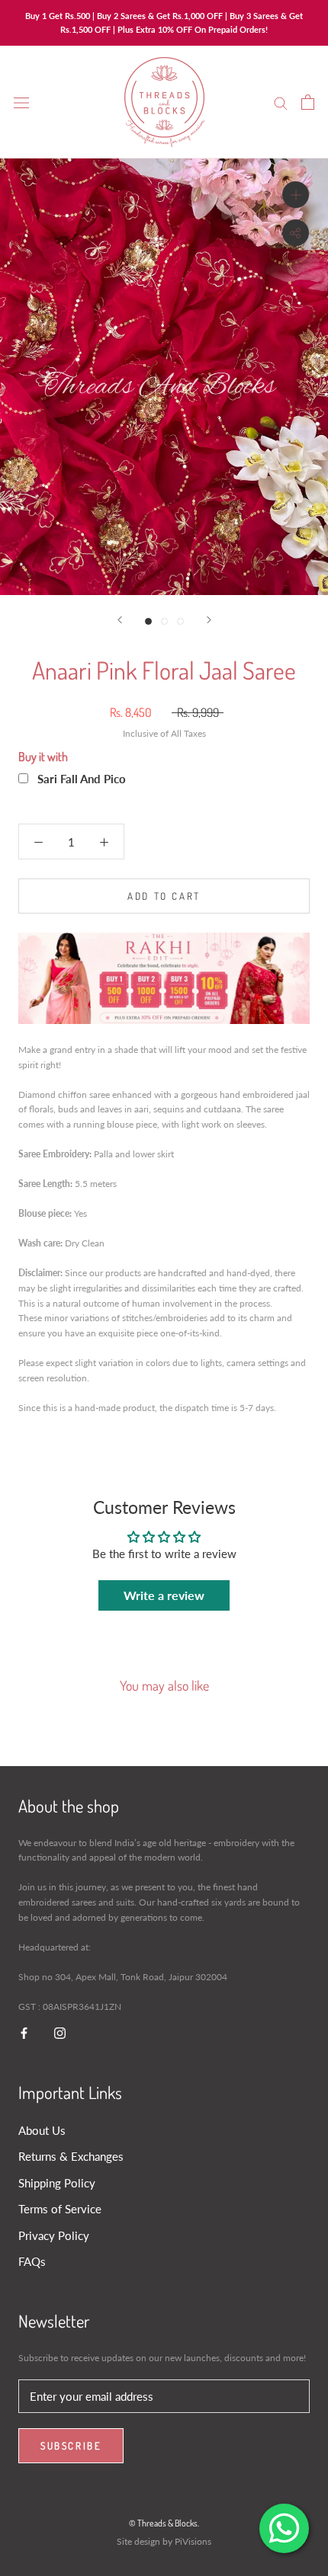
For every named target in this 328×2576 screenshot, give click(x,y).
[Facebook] (24, 2032)
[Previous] (120, 620)
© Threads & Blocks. (164, 2523)
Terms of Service (60, 2209)
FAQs (32, 2261)
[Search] (281, 102)
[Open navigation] (21, 102)
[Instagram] (60, 2032)
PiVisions (193, 2541)
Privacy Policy (54, 2235)
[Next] (209, 620)
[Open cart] (308, 102)
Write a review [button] (164, 1595)
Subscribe (71, 2446)
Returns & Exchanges (71, 2156)
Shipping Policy (57, 2183)
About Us (42, 2130)
